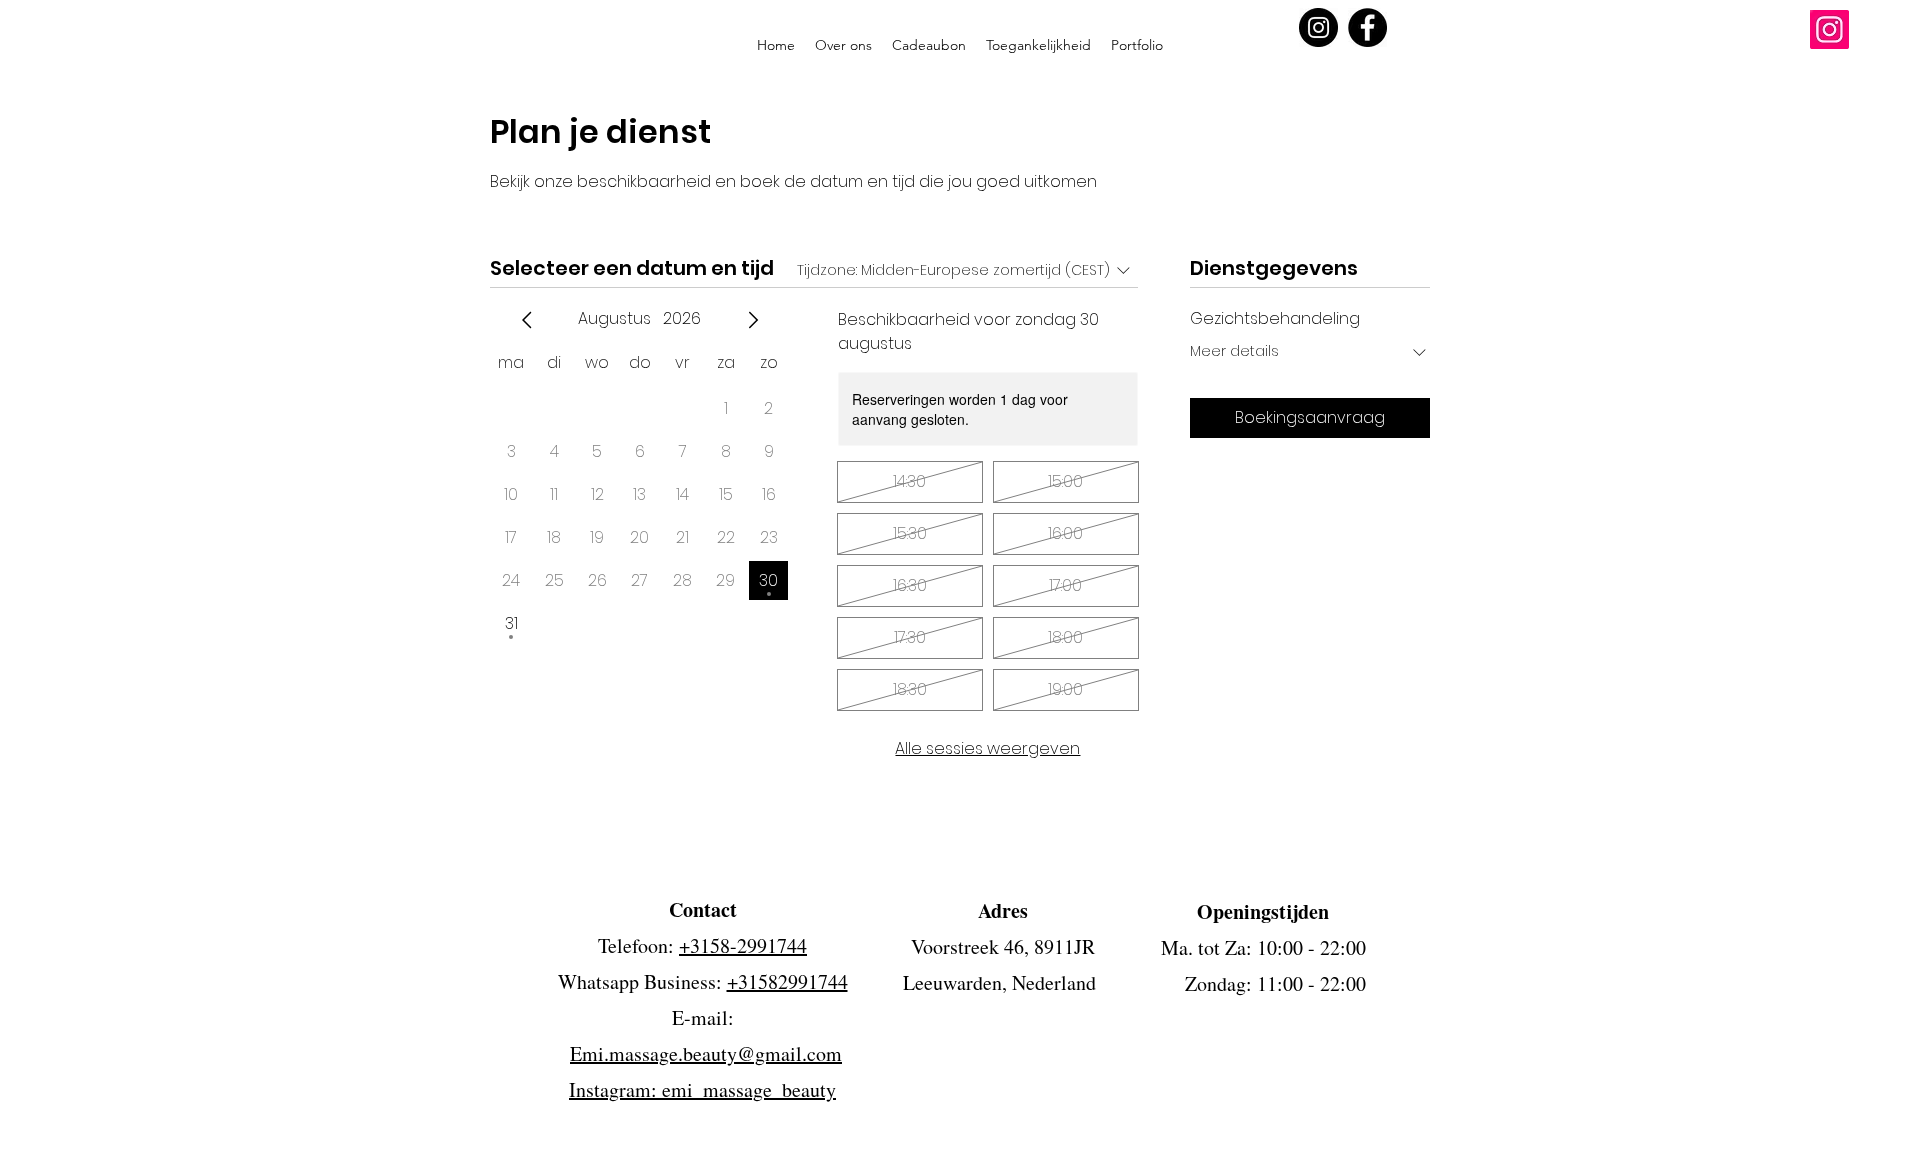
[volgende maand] (753, 320)
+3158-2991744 (743, 945)
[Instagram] (1318, 27)
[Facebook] (1367, 27)
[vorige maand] (527, 320)
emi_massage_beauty (749, 1089)
